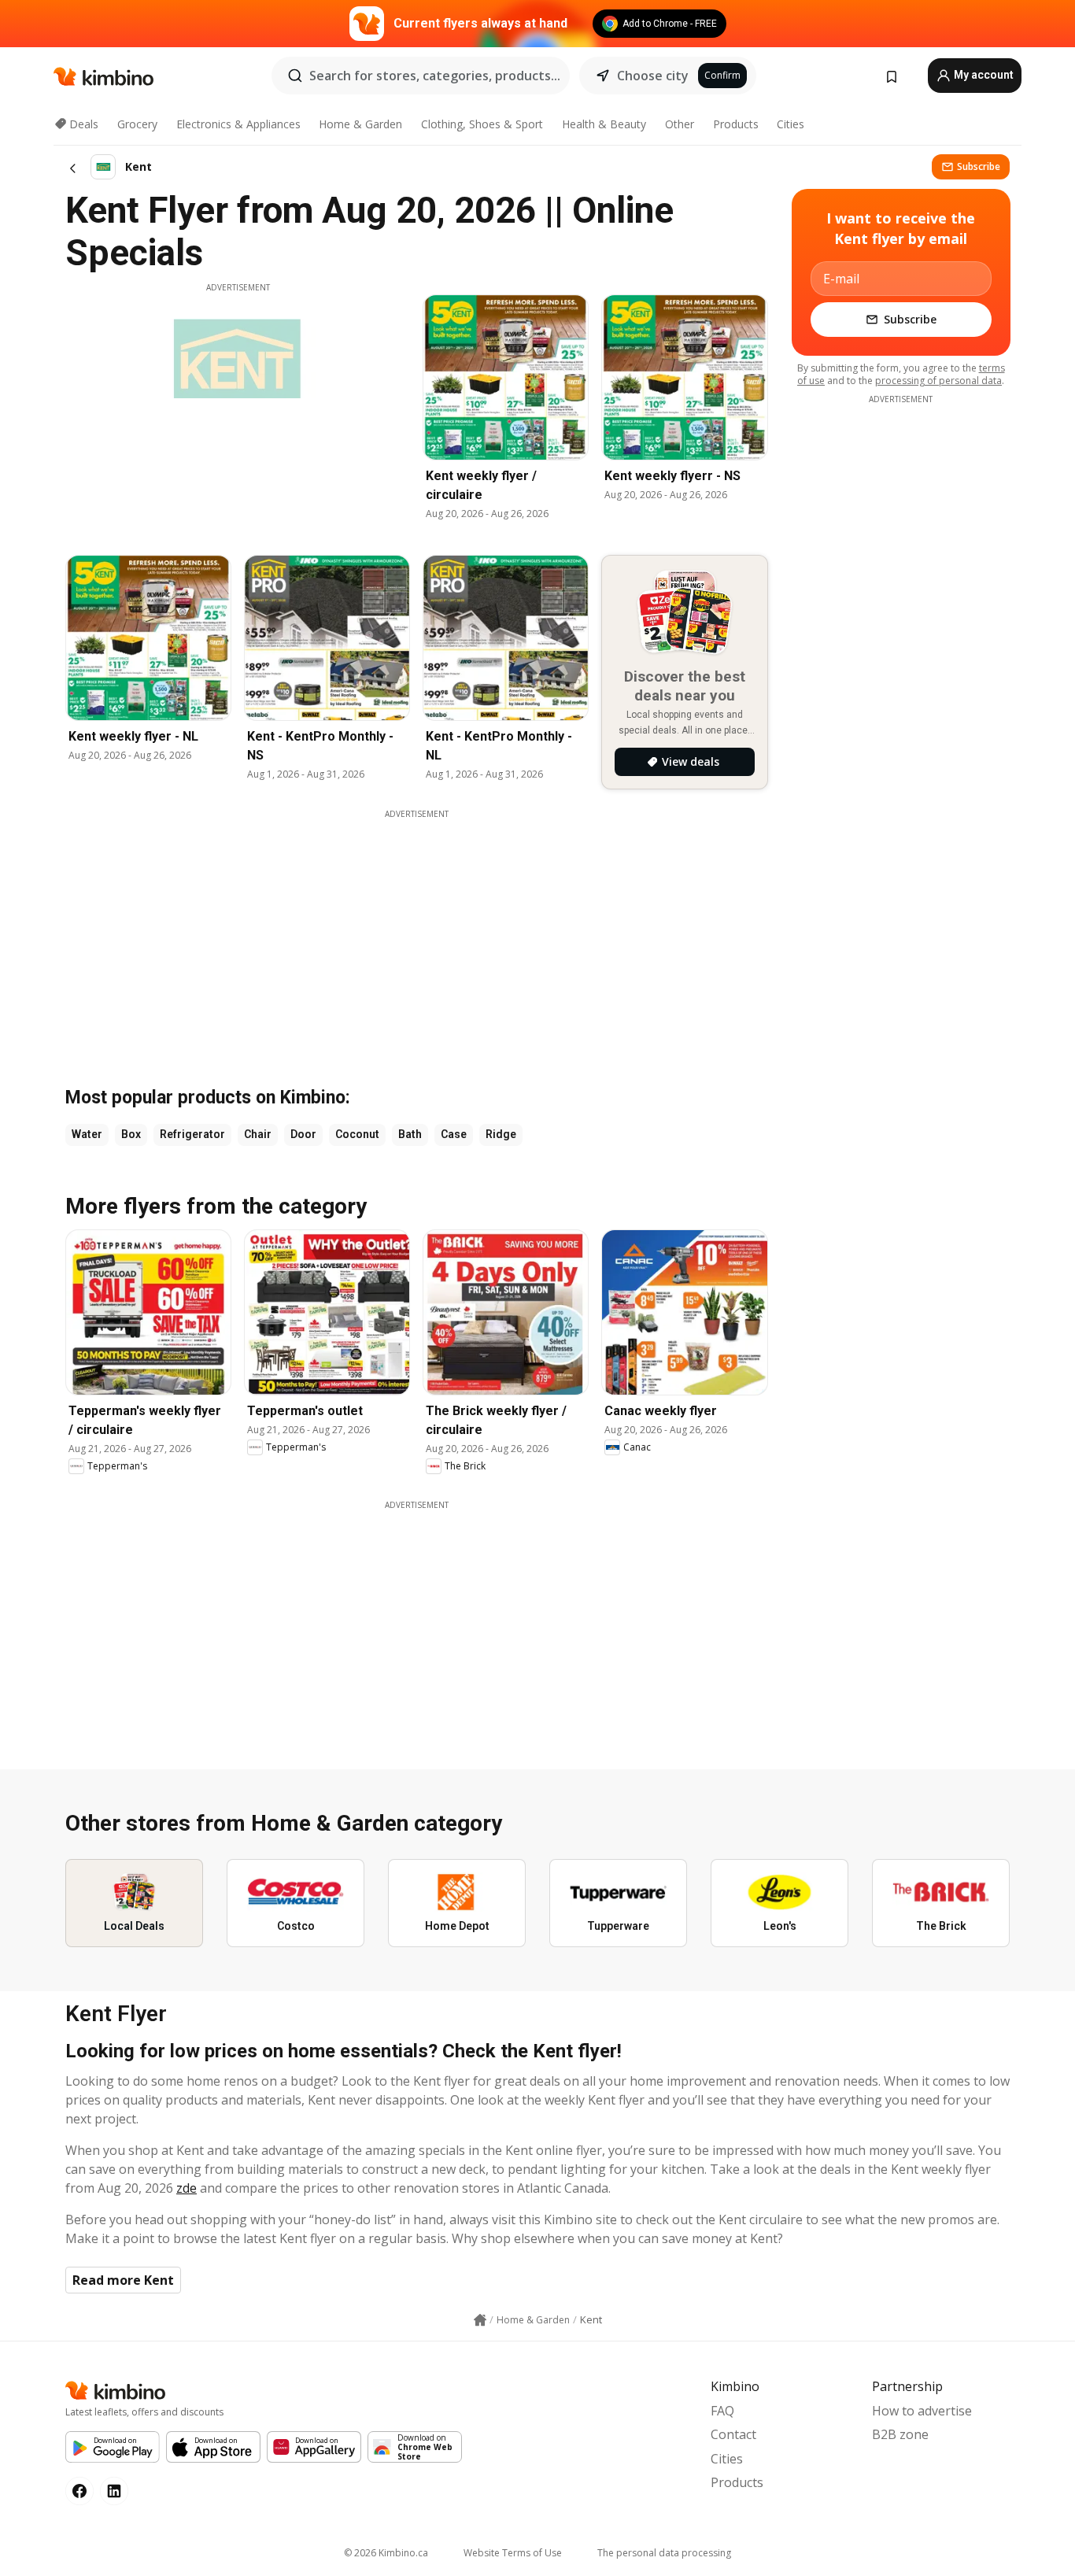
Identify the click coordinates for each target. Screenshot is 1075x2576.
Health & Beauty (604, 124)
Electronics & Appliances (238, 124)
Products (736, 124)
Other (680, 124)
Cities (791, 124)
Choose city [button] (653, 76)
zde (187, 2188)
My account (983, 75)
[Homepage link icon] (480, 2320)
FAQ (722, 2411)
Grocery (137, 124)
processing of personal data (938, 381)
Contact (733, 2434)
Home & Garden (360, 124)
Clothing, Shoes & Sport (482, 124)
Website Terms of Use (513, 2553)
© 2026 (386, 2553)
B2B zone (900, 2434)
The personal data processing (664, 2553)
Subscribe (979, 166)
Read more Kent (123, 2280)
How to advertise (922, 2411)
